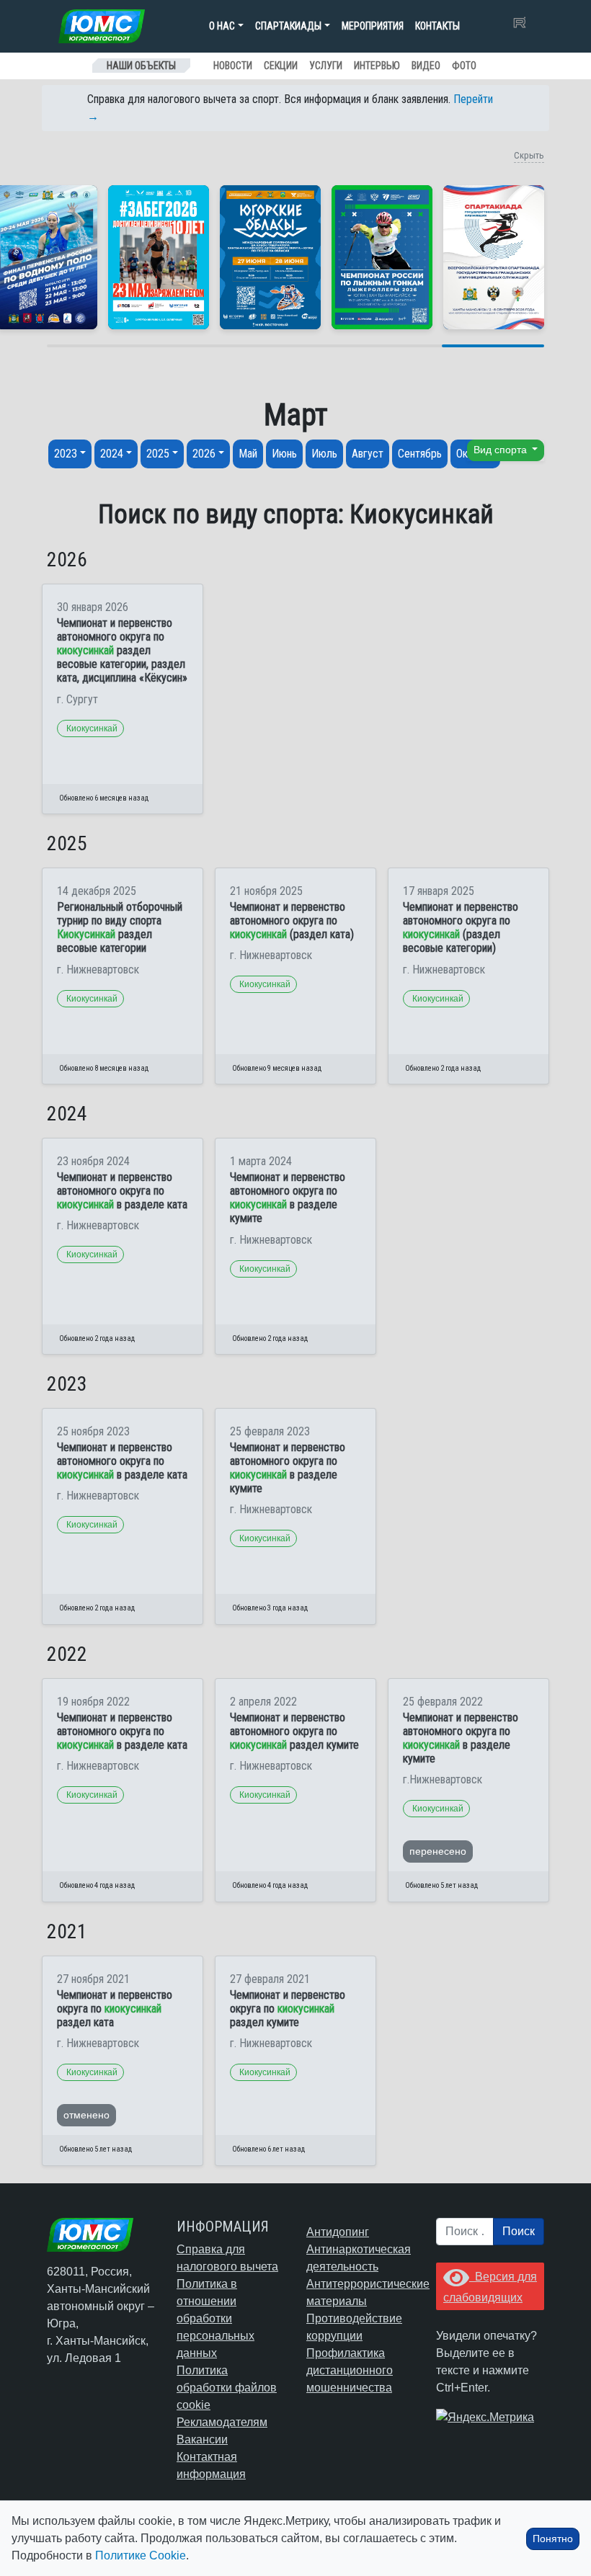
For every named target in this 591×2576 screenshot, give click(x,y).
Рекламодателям (222, 2422)
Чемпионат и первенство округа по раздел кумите (288, 2009)
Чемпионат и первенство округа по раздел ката (115, 2009)
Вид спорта (502, 450)
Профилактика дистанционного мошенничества (350, 2370)
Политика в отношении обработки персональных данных (215, 2318)
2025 (158, 454)
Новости (233, 66)
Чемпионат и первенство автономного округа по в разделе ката (122, 1191)
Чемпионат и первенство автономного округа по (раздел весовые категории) (461, 928)
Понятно (553, 2539)
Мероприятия (373, 26)
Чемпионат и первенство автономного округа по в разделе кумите (288, 1198)
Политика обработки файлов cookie (227, 2388)
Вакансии (202, 2439)
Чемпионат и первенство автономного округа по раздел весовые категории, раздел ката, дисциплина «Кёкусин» (122, 651)
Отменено (86, 2115)
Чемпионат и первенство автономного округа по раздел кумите (294, 1731)
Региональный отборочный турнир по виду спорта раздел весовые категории (120, 928)
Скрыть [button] (529, 155)
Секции (281, 66)
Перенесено (438, 1851)
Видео (426, 66)
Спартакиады (288, 26)
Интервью (377, 66)
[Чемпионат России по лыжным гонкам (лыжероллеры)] (382, 257)
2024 (112, 454)
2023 (66, 454)
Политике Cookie (141, 2555)
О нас (222, 26)
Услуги (326, 66)
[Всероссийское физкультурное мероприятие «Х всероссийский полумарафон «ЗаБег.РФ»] (159, 257)
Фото (464, 66)
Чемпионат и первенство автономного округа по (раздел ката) (292, 921)
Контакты (437, 26)
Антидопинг (338, 2232)
